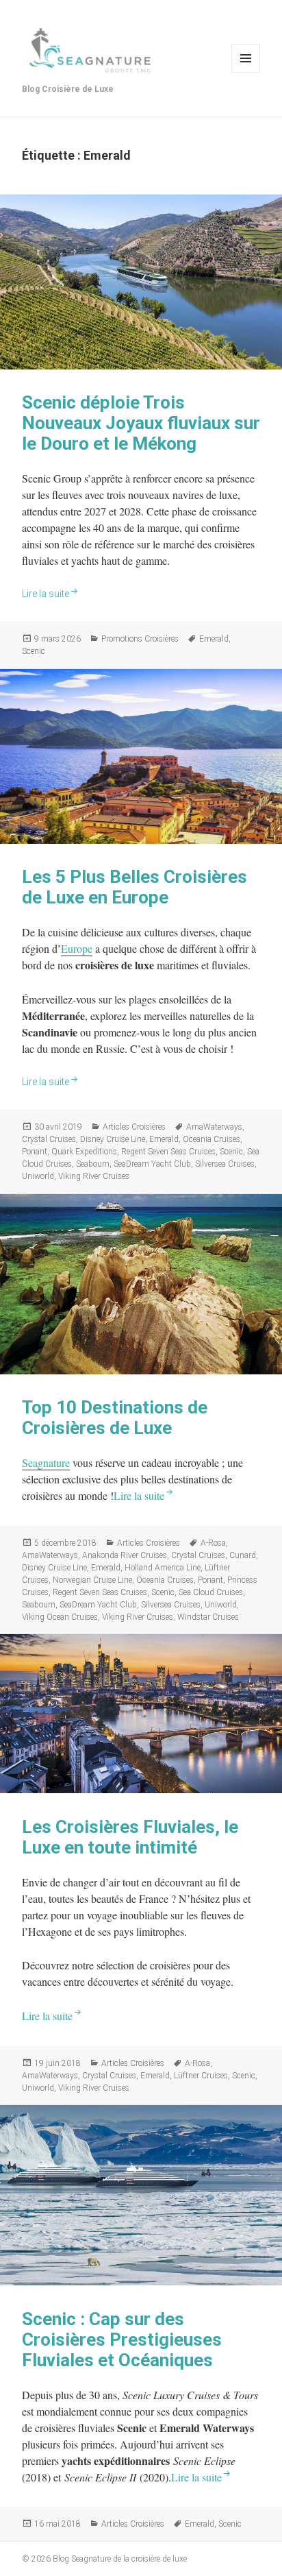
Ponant (35, 1152)
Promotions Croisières (140, 639)
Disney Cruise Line (113, 1139)
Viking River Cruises (94, 1176)
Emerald (214, 639)
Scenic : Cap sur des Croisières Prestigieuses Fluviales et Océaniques (122, 2340)
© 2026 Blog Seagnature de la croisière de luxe (104, 2559)
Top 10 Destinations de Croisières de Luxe (115, 1418)
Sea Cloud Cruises (211, 1592)
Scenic (34, 651)
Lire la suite (46, 594)
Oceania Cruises (211, 1139)
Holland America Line (163, 1568)
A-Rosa (213, 1543)
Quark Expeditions (84, 1152)
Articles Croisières (134, 1127)
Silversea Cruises (225, 1164)
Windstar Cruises (208, 1617)
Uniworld (38, 1176)
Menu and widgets (246, 58)
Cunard (243, 1555)
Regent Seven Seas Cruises (168, 1152)
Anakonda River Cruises (125, 1555)
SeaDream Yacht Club (152, 1164)
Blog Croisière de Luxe (68, 89)
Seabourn (93, 1164)
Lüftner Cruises (201, 2076)
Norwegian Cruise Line (92, 1580)
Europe (77, 948)
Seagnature (46, 1462)
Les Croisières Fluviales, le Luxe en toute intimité (130, 1837)
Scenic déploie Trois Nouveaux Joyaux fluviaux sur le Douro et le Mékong (141, 423)
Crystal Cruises (49, 1139)
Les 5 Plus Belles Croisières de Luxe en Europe (134, 887)
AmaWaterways (214, 1127)
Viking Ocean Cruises (60, 1617)
